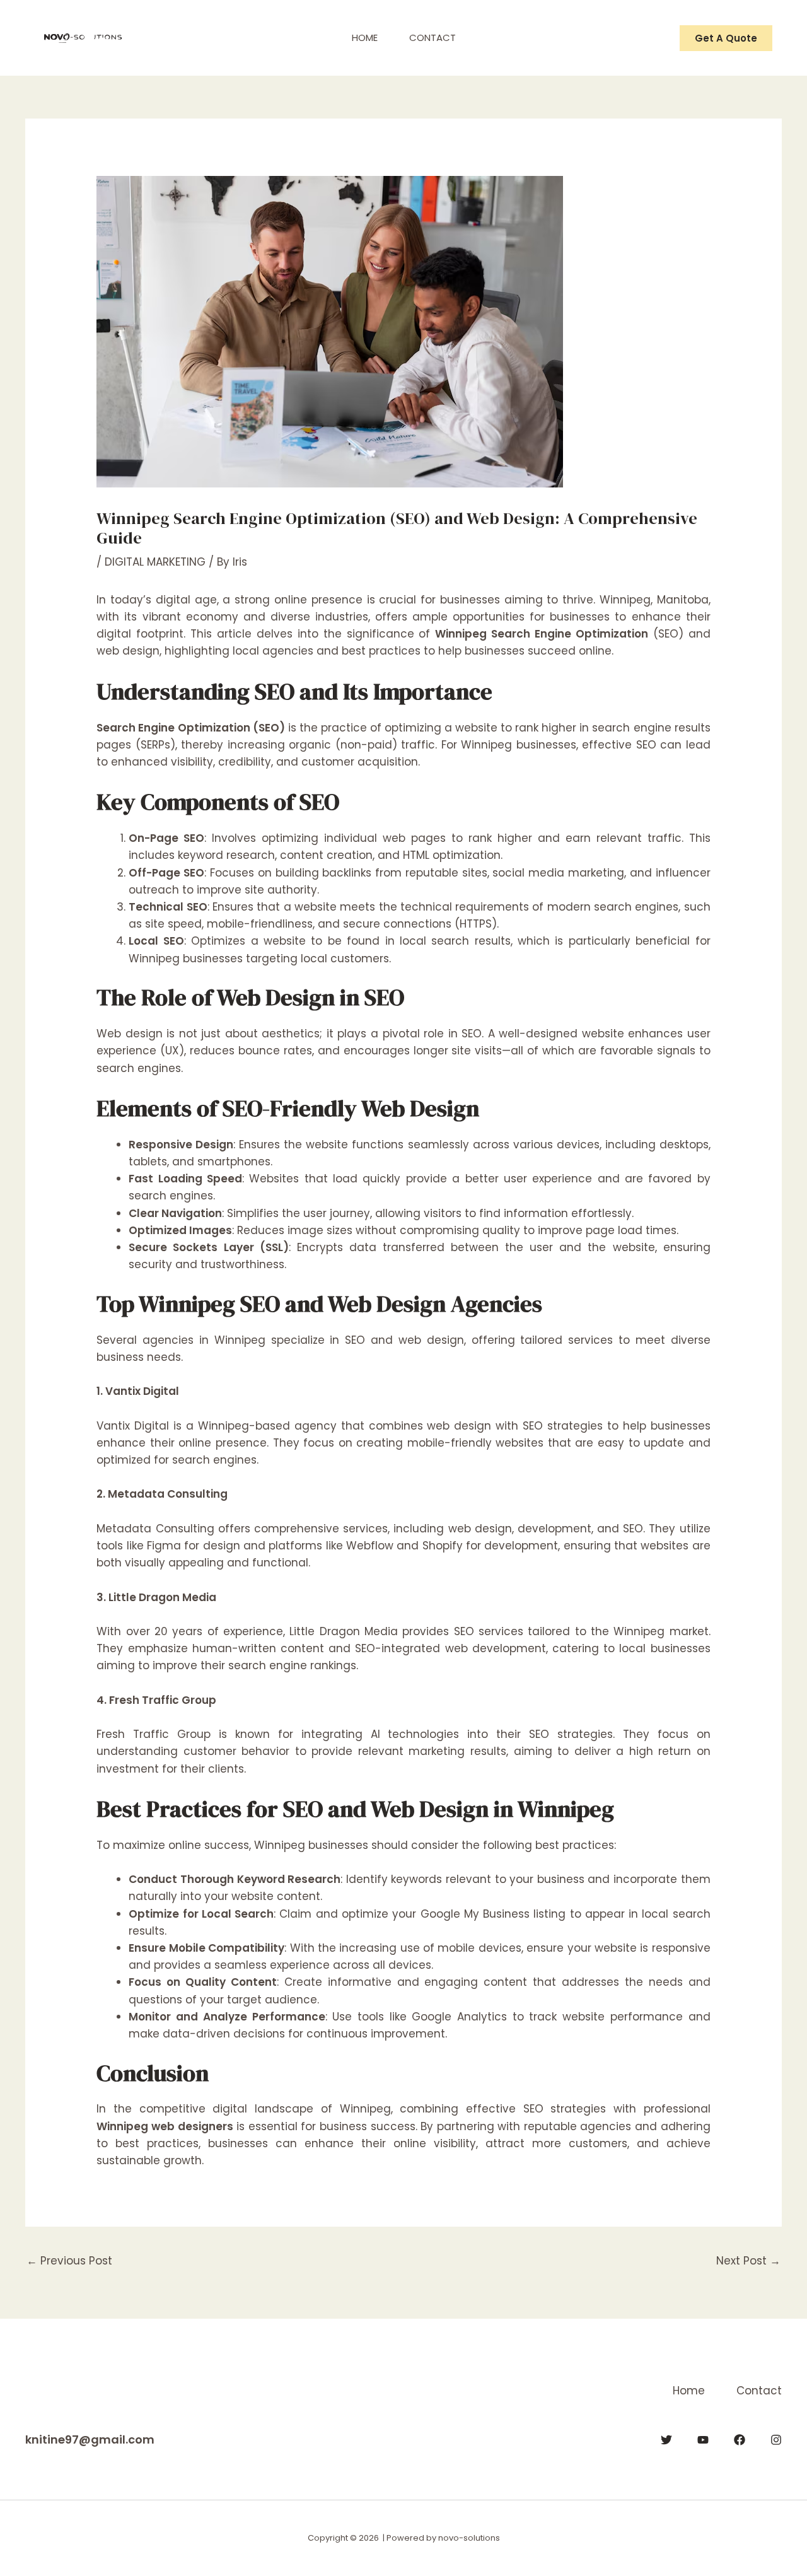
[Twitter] (666, 2440)
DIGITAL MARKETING (155, 562)
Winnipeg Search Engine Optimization (542, 634)
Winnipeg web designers (165, 2126)
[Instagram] (776, 2440)
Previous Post (69, 2261)
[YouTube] (703, 2440)
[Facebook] (740, 2440)
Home (365, 38)
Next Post (748, 2261)
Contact (433, 38)
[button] (726, 38)
